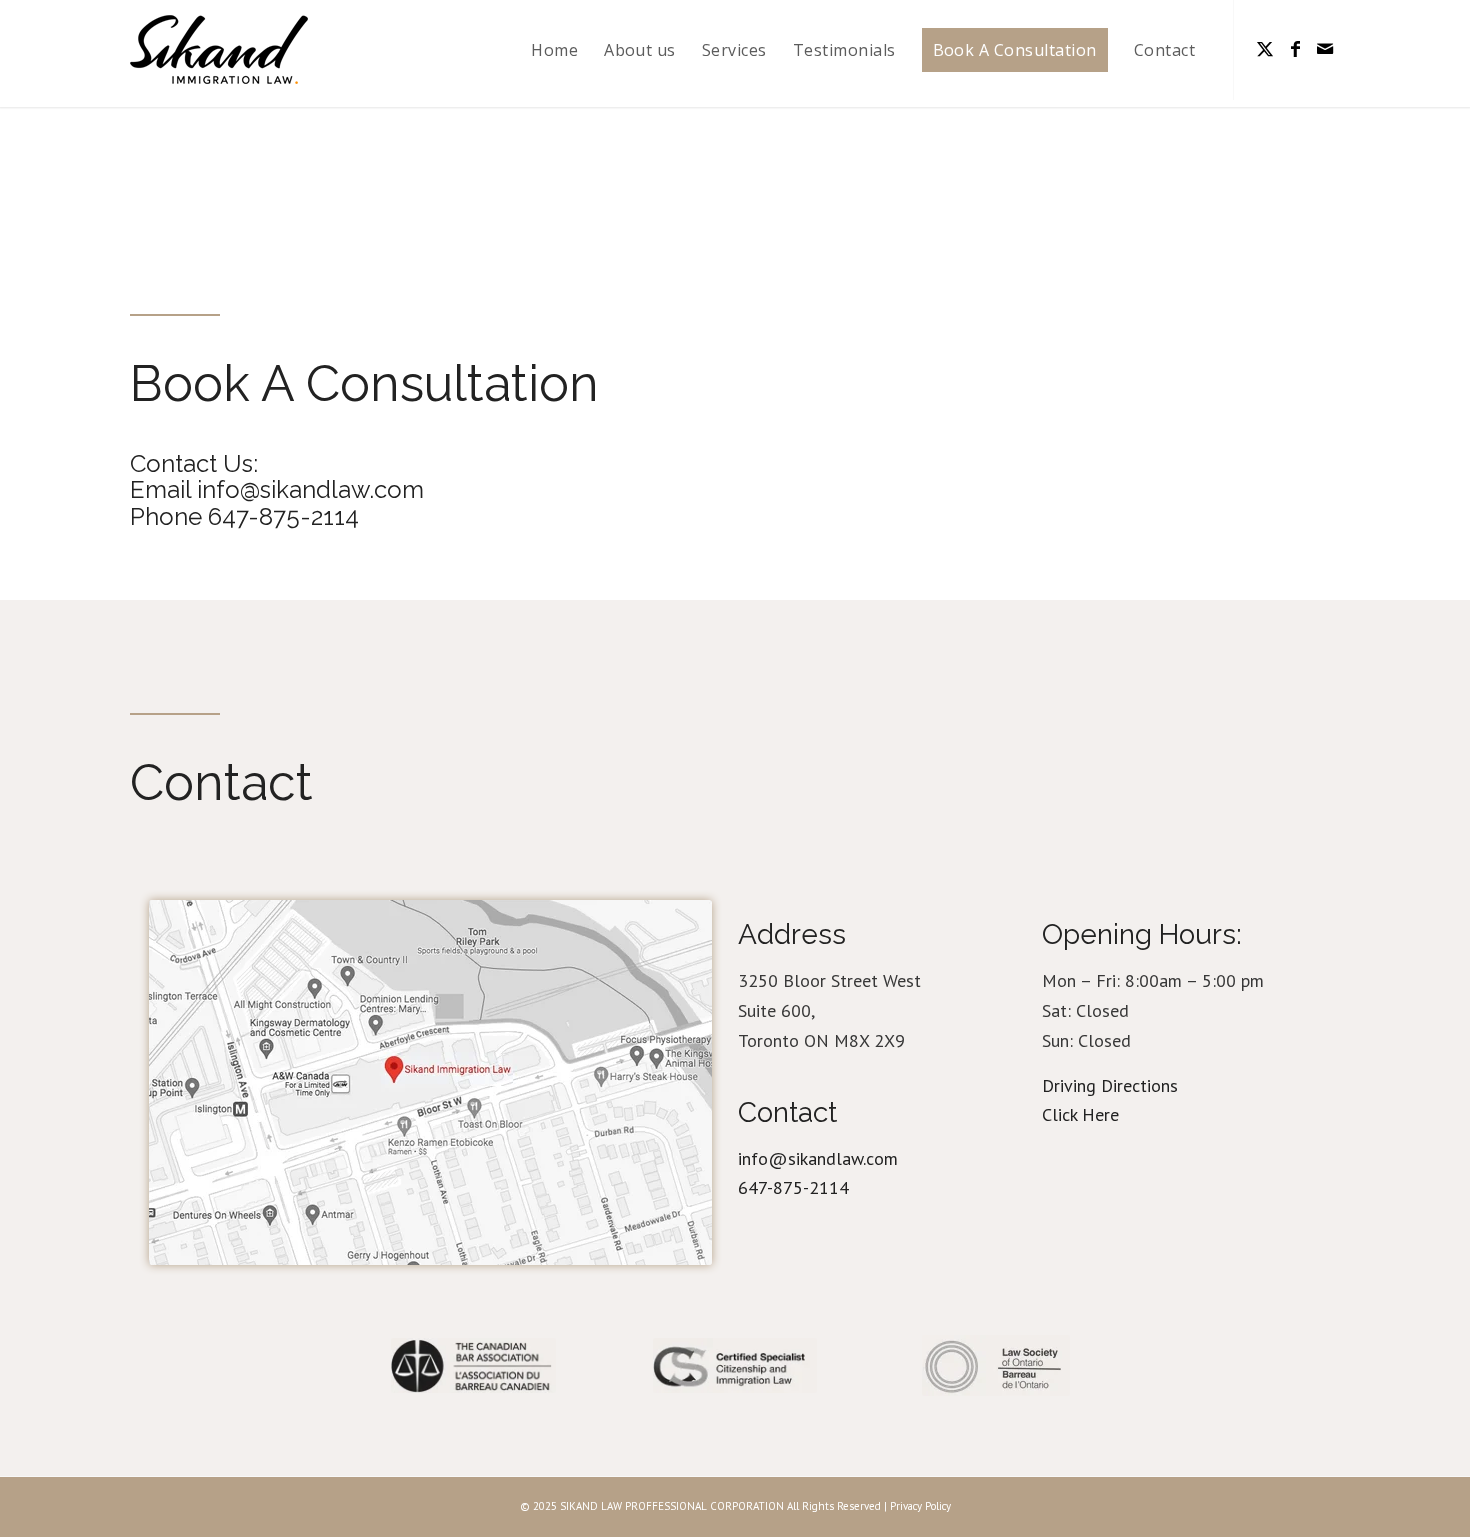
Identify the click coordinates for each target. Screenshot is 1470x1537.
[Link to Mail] (1325, 49)
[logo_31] (219, 50)
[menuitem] (554, 50)
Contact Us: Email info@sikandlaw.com (277, 476)
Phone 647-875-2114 (244, 516)
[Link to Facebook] (1295, 49)
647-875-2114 (793, 1187)
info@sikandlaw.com (818, 1158)
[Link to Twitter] (1265, 49)
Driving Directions (1110, 1085)
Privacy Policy (920, 1506)
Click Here (1080, 1114)
